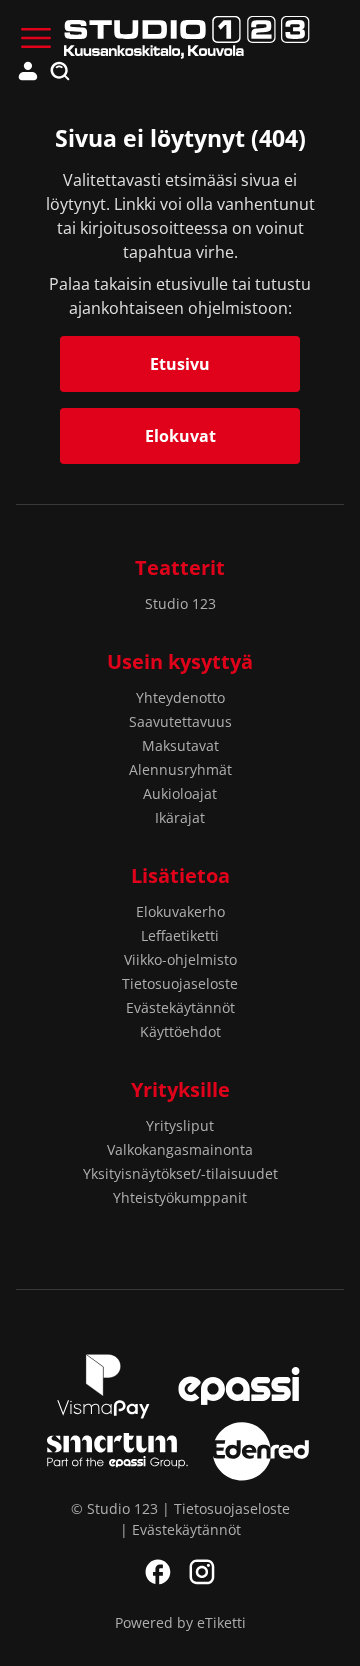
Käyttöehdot (180, 1031)
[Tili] (28, 72)
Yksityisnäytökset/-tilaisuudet (180, 1173)
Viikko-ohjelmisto (180, 959)
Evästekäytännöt (180, 1007)
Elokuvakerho (180, 911)
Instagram (202, 1572)
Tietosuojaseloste (180, 983)
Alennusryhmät (180, 769)
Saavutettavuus (180, 721)
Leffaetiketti (180, 935)
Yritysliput (180, 1125)
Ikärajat (180, 817)
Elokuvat (180, 436)
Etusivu (180, 364)
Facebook (158, 1572)
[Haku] (60, 72)
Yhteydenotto (180, 697)
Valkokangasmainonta (180, 1149)
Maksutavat (180, 745)
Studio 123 (180, 603)
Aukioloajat (180, 793)
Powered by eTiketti (180, 1622)
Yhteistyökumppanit (180, 1197)
